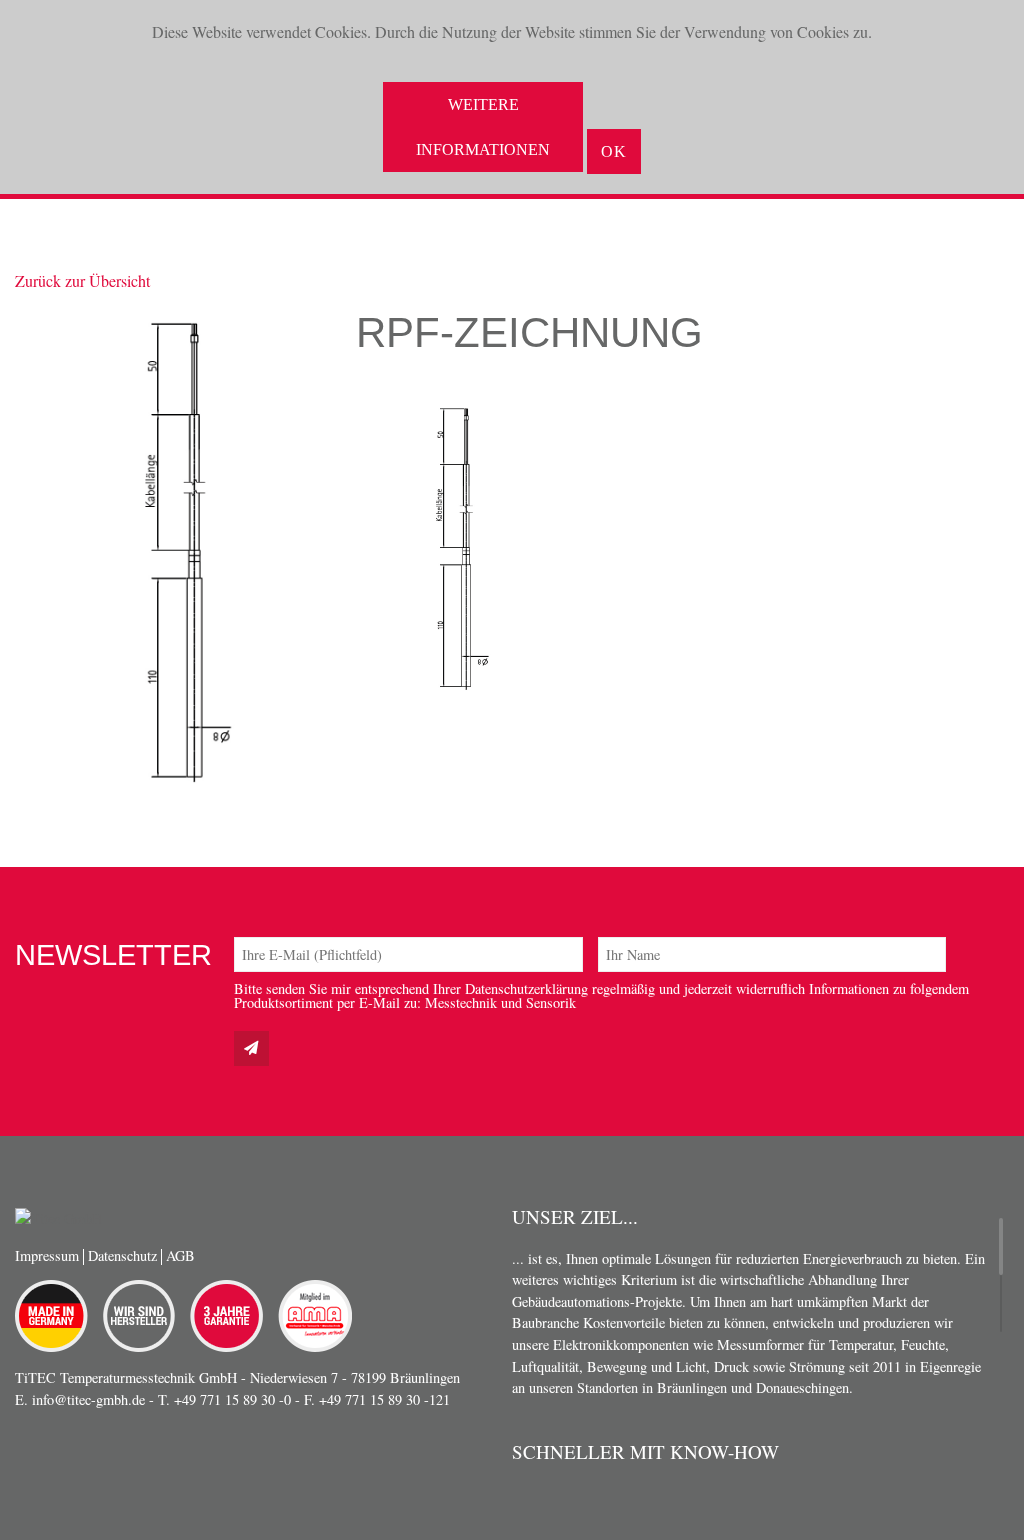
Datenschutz (122, 1255)
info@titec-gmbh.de (88, 1399)
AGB (180, 1255)
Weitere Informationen (483, 127)
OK (614, 151)
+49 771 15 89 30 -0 (232, 1399)
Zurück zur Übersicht (82, 280)
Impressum (47, 1255)
